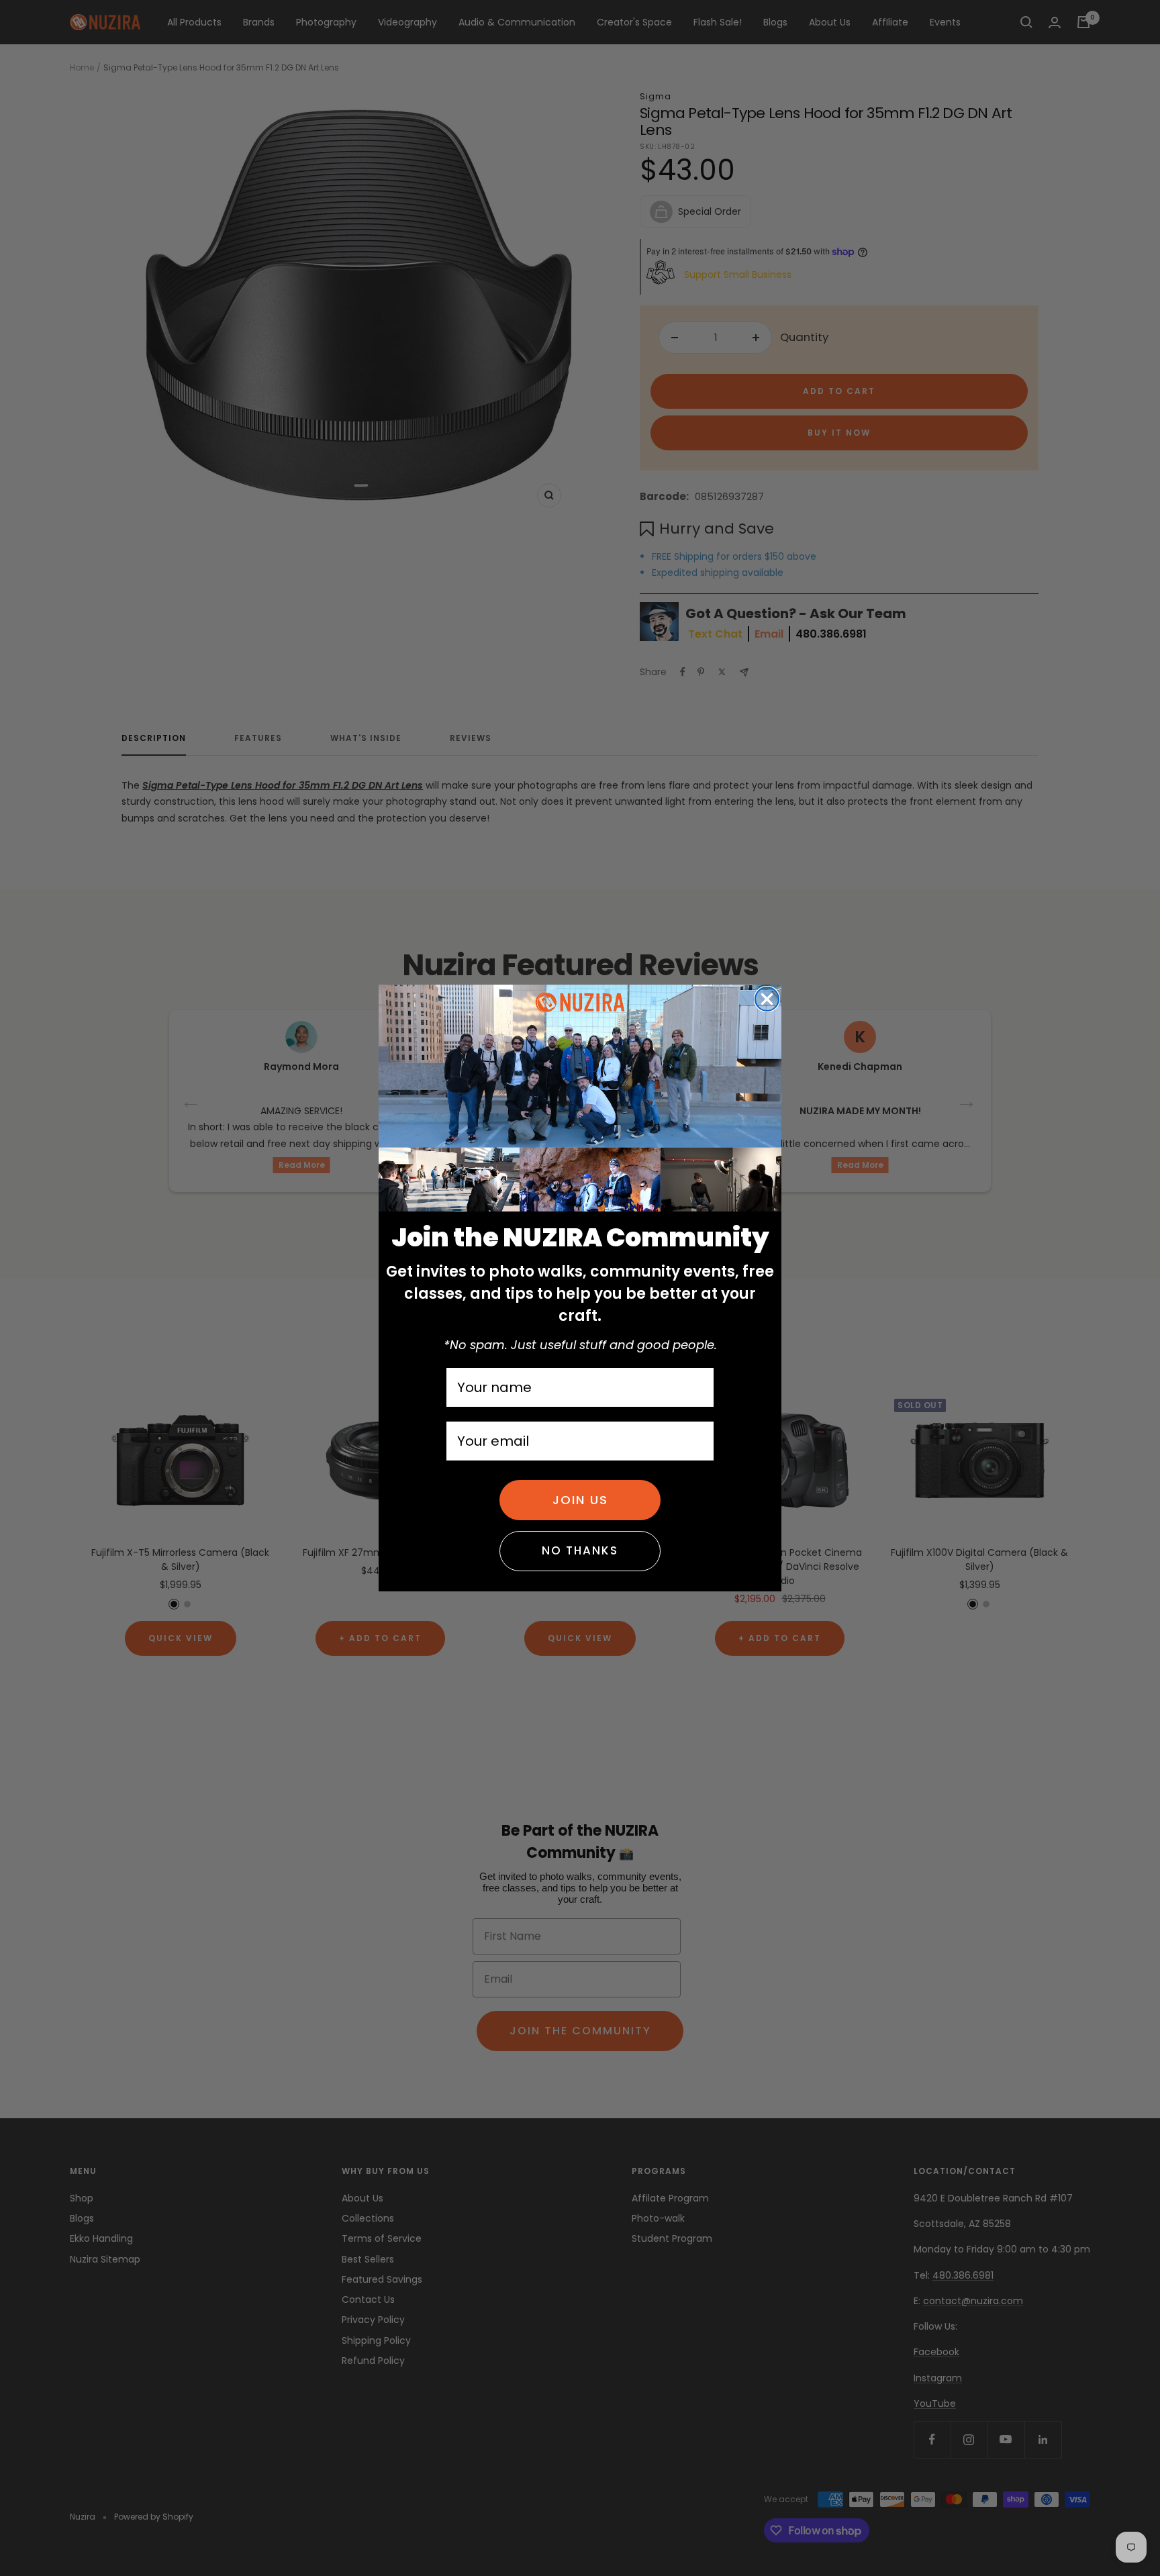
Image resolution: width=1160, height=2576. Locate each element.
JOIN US (580, 1500)
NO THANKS (580, 1550)
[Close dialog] (767, 999)
